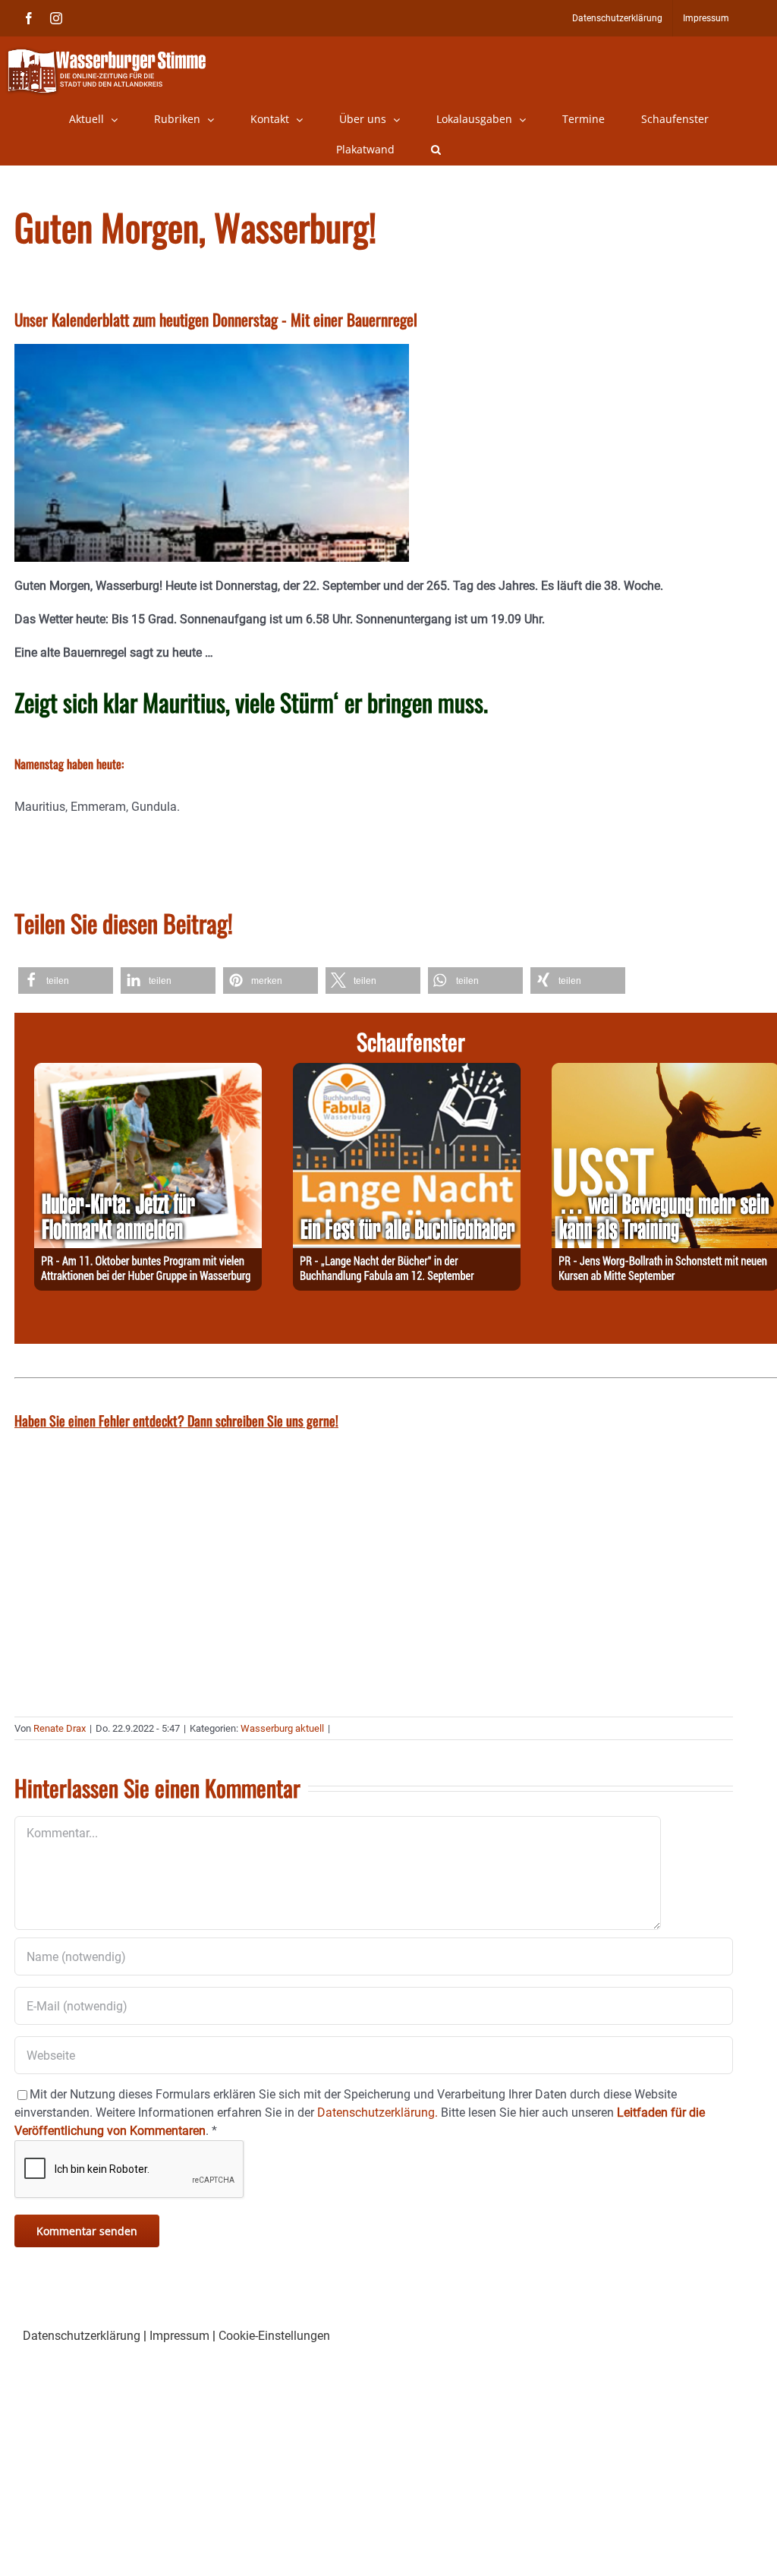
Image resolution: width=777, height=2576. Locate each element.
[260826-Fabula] (407, 1072)
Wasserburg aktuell (282, 1728)
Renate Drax (60, 1728)
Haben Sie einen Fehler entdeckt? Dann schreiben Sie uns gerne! (176, 1420)
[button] (436, 150)
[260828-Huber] (148, 1072)
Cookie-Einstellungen (274, 2336)
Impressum (179, 2336)
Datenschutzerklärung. (377, 2113)
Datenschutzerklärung (82, 2336)
